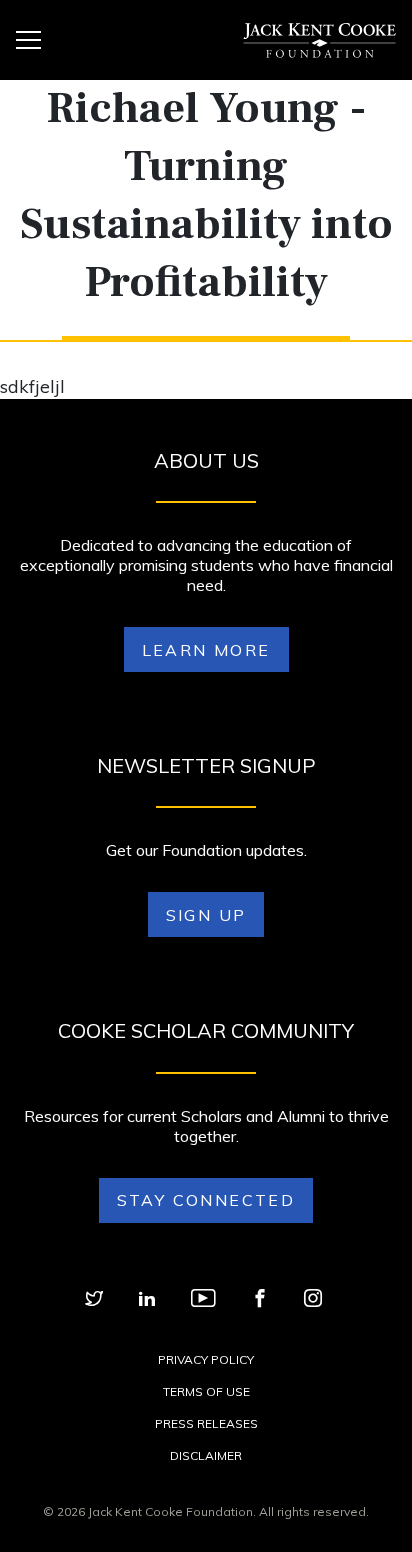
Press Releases (206, 1423)
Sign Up (206, 915)
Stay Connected (206, 1200)
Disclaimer (206, 1455)
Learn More (206, 650)
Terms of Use (206, 1391)
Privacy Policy (206, 1359)
